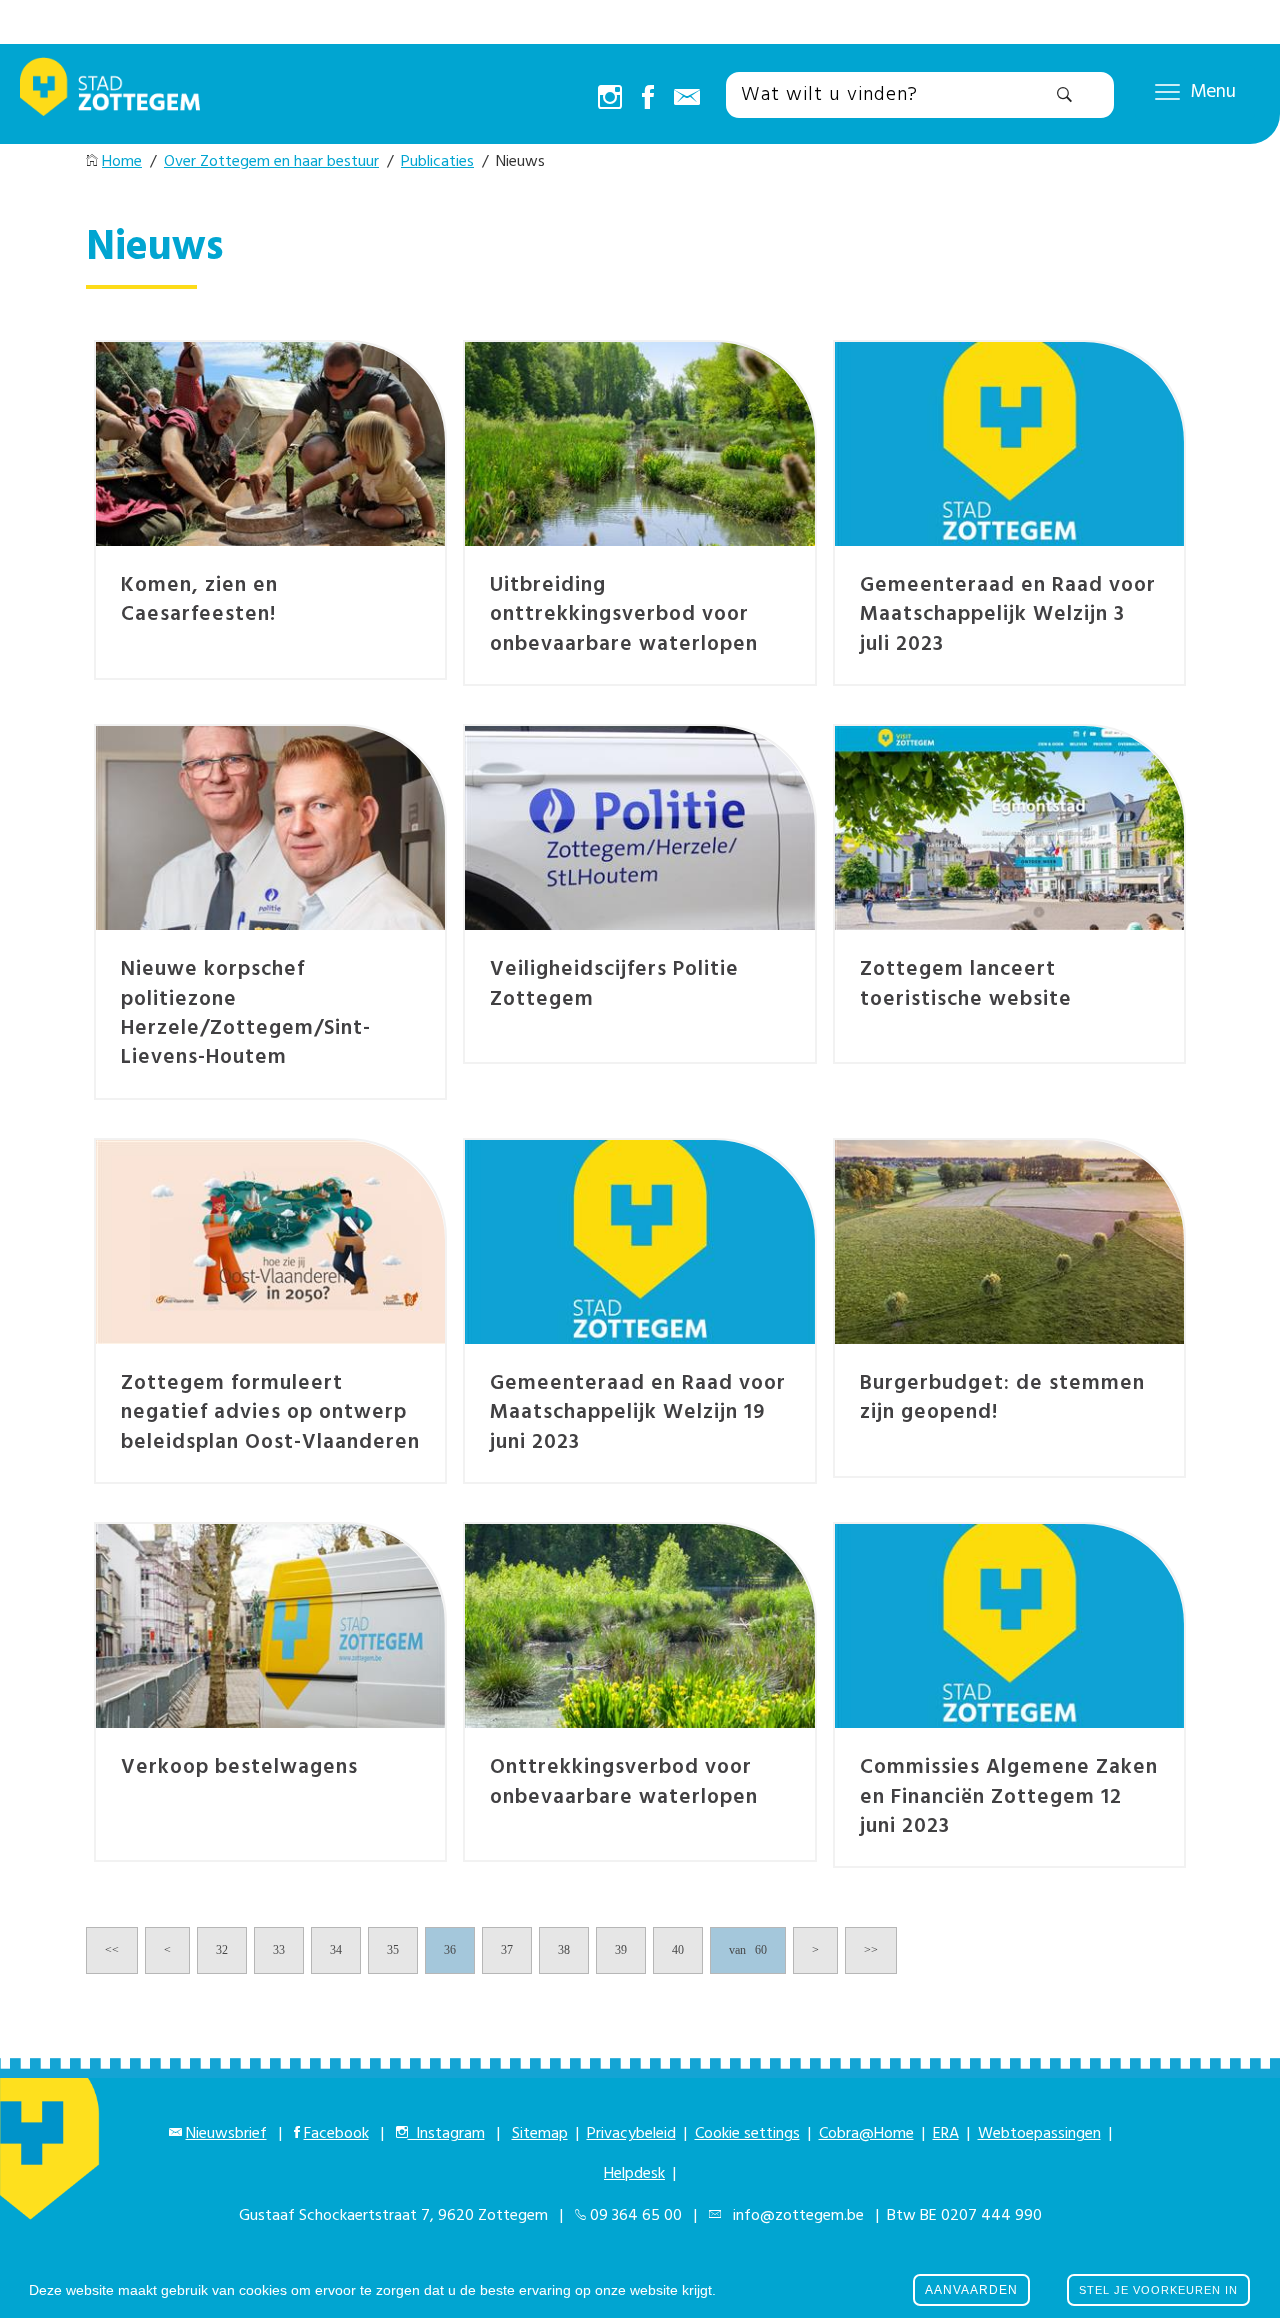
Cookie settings (747, 2134)
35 (393, 1950)
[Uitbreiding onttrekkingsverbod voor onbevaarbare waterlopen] (639, 444)
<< (112, 1950)
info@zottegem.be (794, 2216)
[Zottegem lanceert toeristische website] (1009, 828)
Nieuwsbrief (226, 2134)
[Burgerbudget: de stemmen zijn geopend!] (1009, 1242)
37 (507, 1950)
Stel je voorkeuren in (1158, 2290)
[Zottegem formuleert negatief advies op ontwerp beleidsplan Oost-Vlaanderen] (270, 1242)
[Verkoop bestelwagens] (270, 1626)
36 (450, 1950)
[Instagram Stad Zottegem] (610, 99)
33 (279, 1950)
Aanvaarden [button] (971, 2290)
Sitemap (540, 2134)
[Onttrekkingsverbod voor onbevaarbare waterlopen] (639, 1626)
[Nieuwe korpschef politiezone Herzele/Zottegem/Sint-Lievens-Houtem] (270, 828)
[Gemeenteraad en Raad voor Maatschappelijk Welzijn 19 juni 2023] (639, 1242)
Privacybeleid (631, 2134)
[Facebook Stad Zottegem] (648, 99)
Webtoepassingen (1039, 2134)
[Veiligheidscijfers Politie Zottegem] (639, 828)
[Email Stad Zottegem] (687, 99)
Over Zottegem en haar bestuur (271, 162)
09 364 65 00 (636, 2216)
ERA (946, 2134)
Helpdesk (634, 2174)
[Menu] (1167, 91)
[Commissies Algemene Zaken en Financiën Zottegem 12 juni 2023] (1009, 1626)
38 (564, 1950)
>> (871, 1950)
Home (122, 162)
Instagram (446, 2134)
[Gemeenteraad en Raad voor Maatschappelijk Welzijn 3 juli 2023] (1009, 444)
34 (336, 1950)
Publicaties (437, 162)
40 (678, 1950)
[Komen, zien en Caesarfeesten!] (270, 444)
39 (621, 1950)
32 (222, 1950)
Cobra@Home (866, 2134)
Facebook (336, 2134)
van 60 (748, 1950)
